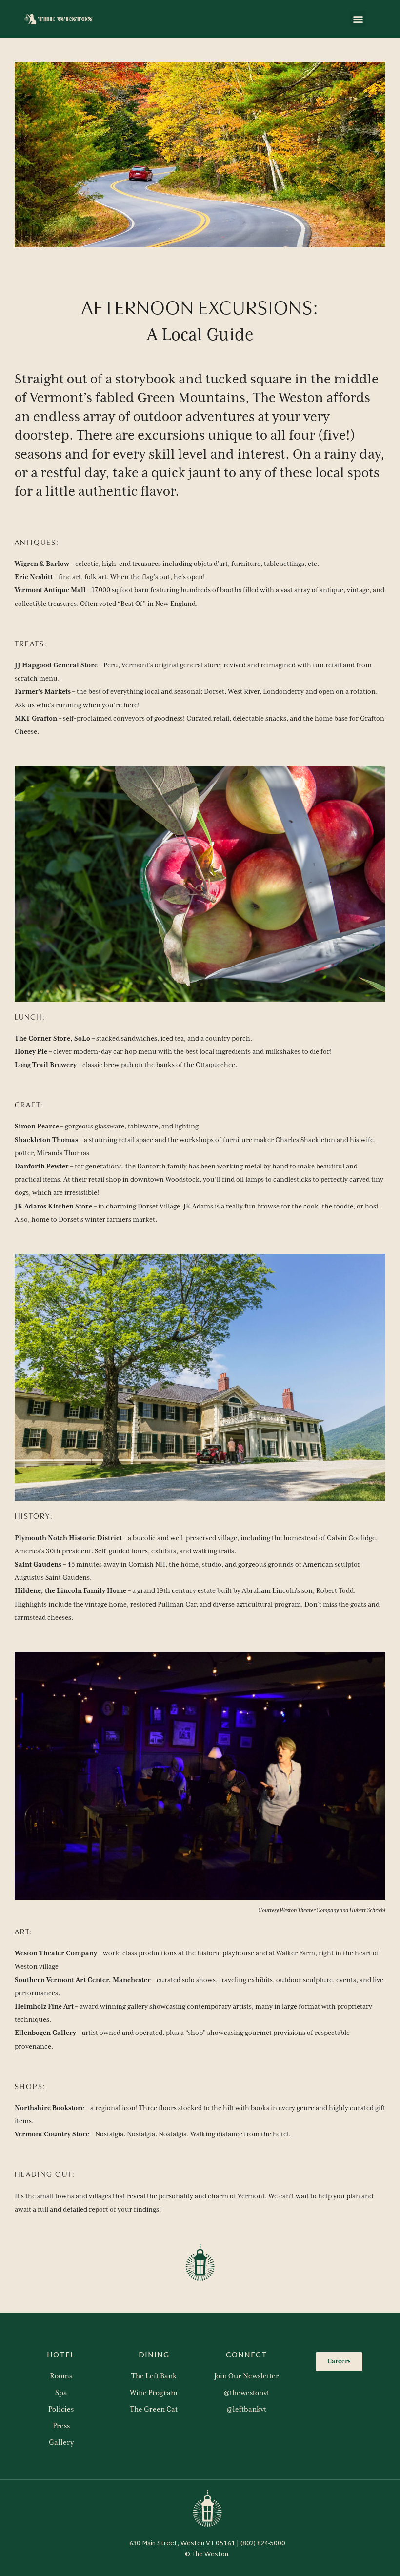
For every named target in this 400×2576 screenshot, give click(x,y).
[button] (358, 19)
